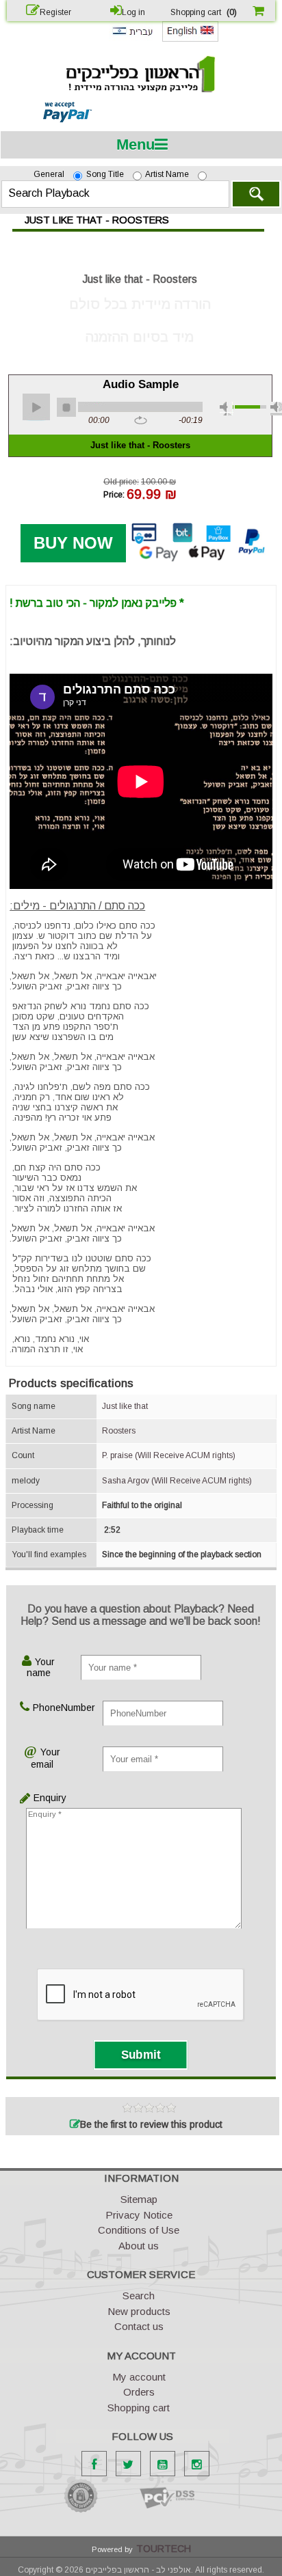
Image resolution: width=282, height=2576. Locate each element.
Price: (114, 494)
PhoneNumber (48, 1708)
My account (139, 2377)
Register (55, 12)
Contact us (139, 2326)
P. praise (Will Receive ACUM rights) (169, 1455)
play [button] (36, 407)
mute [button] (227, 409)
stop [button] (66, 407)
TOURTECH (164, 2549)
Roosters (119, 1431)
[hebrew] (132, 38)
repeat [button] (141, 421)
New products (139, 2311)
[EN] (190, 39)
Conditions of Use (139, 2230)
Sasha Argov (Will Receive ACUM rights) (177, 1481)
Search (256, 194)
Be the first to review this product (151, 2124)
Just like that (125, 1406)
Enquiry (35, 1798)
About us (139, 2246)
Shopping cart (139, 2408)
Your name (41, 1667)
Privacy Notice (139, 2215)
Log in (133, 12)
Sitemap (139, 2199)
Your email (46, 1758)
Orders (139, 2392)
